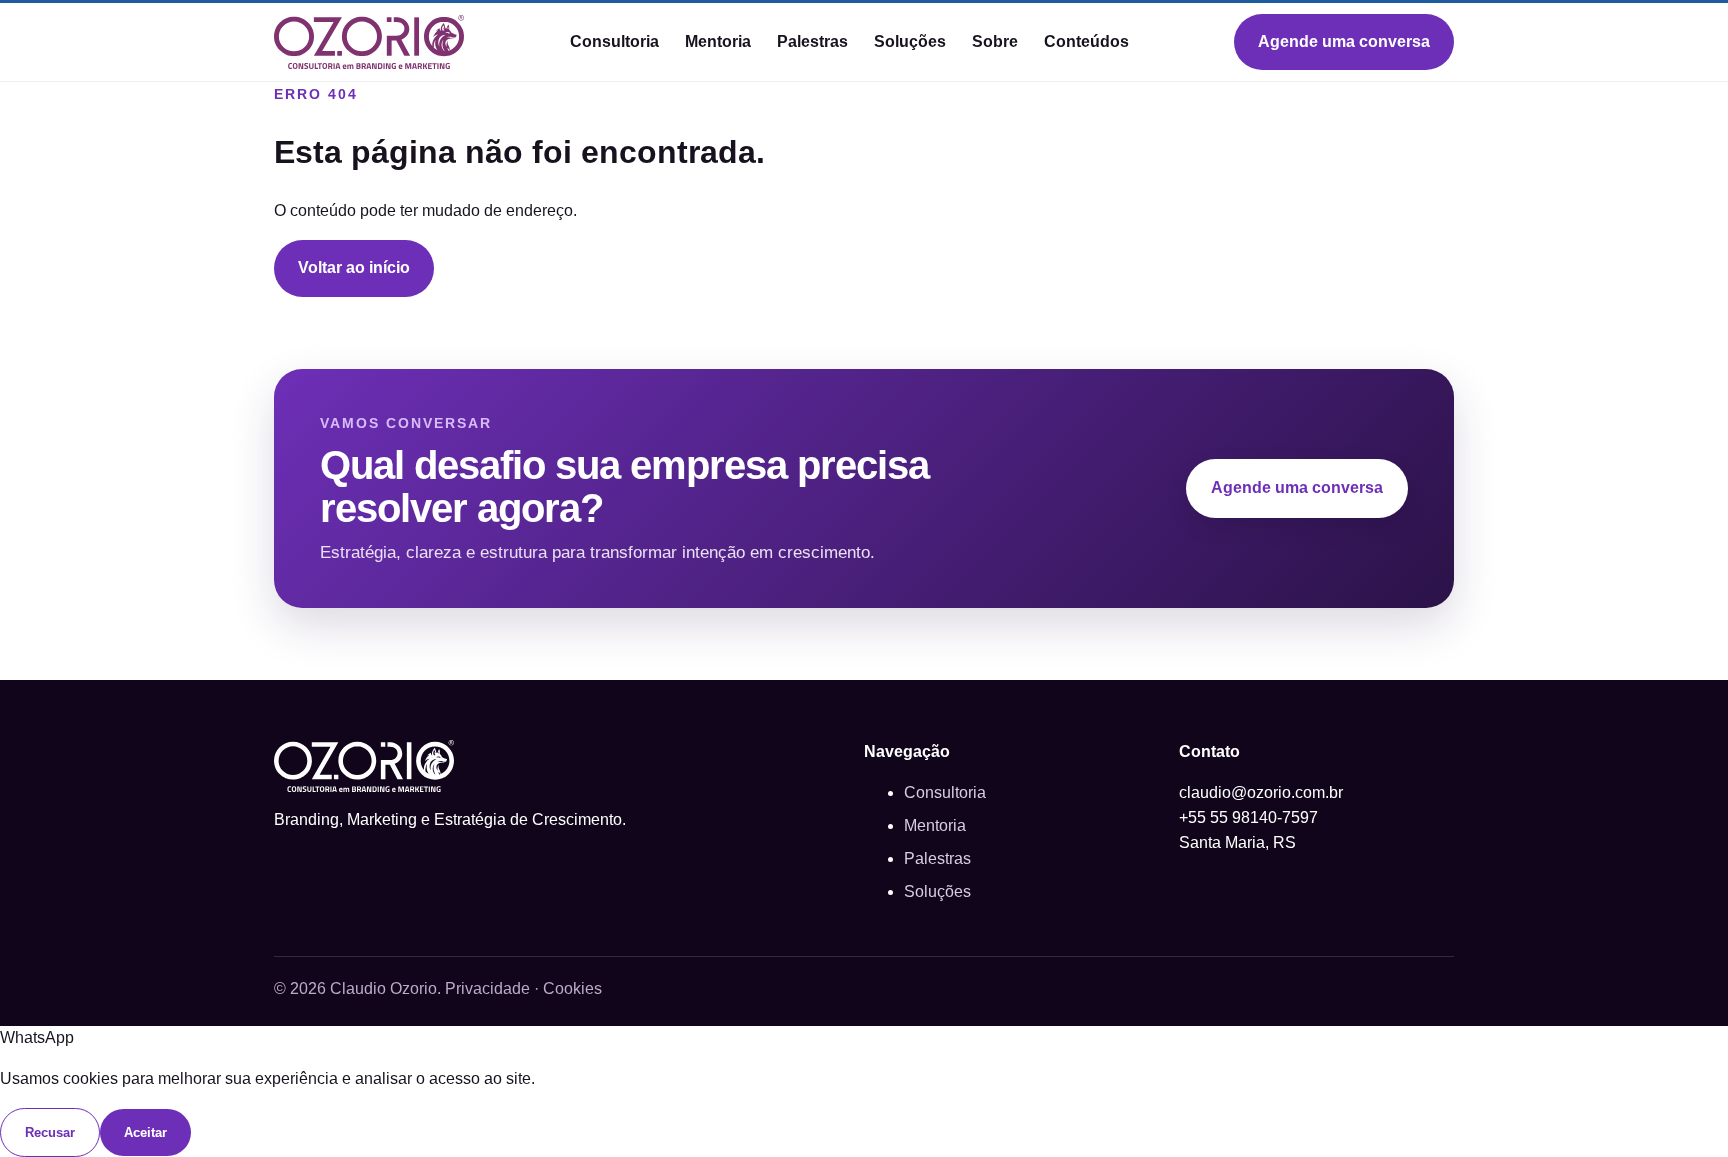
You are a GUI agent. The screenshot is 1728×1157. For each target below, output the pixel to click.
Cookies (572, 988)
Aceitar (145, 1132)
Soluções (910, 41)
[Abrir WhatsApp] (1678, 1106)
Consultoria (614, 41)
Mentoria (718, 41)
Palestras (812, 41)
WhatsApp (37, 1037)
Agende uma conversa (1344, 41)
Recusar (50, 1132)
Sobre (995, 41)
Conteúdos (1086, 41)
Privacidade (487, 988)
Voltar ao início (354, 267)
